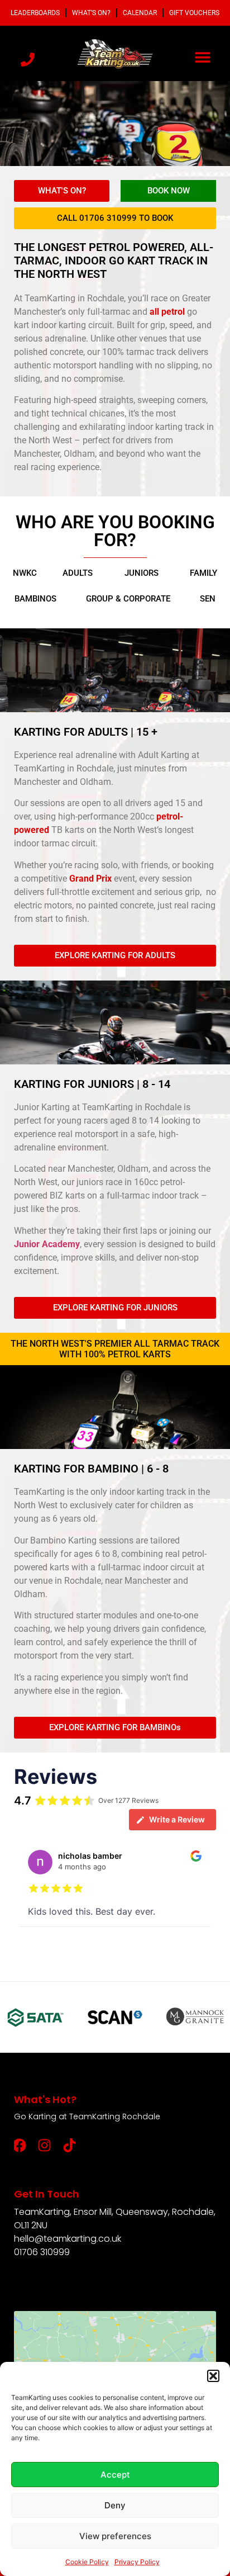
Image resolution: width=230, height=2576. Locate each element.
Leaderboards (35, 13)
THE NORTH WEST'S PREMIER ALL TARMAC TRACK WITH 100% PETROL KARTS (115, 1349)
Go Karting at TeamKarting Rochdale (87, 2116)
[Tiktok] (70, 2145)
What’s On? (91, 13)
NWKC (25, 573)
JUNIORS (142, 573)
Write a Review (177, 1819)
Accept (115, 2475)
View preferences (115, 2536)
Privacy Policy (137, 2562)
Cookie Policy (87, 2562)
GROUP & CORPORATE (128, 599)
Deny (115, 2505)
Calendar (140, 13)
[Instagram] (45, 2145)
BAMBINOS (35, 599)
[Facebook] (20, 2145)
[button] (213, 2376)
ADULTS (78, 573)
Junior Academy (47, 1244)
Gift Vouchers (194, 13)
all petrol (166, 312)
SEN (208, 599)
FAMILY (203, 573)
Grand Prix (90, 879)
